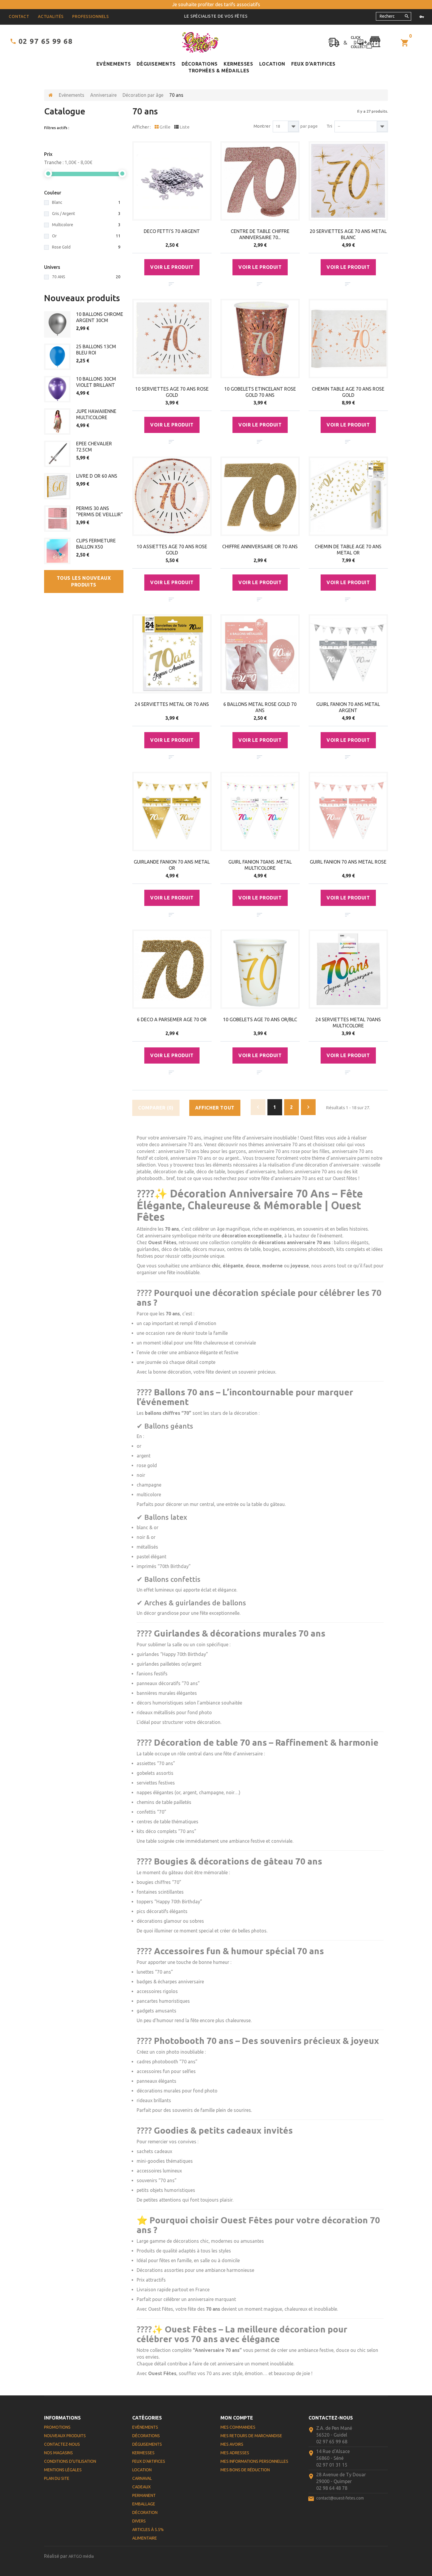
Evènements (114, 64)
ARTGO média (81, 2556)
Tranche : (54, 162)
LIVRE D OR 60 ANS (97, 476)
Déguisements (156, 64)
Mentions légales (63, 2470)
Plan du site (57, 2478)
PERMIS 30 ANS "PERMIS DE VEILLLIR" (99, 511)
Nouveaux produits (82, 298)
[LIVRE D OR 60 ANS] (57, 486)
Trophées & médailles (219, 71)
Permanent (144, 2495)
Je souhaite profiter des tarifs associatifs (216, 4)
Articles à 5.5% (148, 2530)
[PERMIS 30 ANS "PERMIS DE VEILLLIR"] (57, 519)
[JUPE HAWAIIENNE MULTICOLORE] (57, 421)
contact (19, 16)
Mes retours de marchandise (251, 2436)
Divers (139, 2521)
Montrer (262, 126)
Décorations (200, 64)
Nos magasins (58, 2453)
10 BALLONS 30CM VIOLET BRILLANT (96, 382)
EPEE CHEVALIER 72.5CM (94, 447)
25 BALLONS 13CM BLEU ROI (96, 350)
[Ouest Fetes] (200, 42)
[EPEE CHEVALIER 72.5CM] (57, 454)
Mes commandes (238, 2427)
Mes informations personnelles (254, 2461)
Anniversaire (103, 95)
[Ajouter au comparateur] (171, 284)
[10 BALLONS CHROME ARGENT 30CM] (57, 324)
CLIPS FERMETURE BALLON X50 (96, 544)
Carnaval (142, 2478)
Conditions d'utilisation (70, 2461)
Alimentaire (145, 2538)
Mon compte (237, 2418)
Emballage (144, 2504)
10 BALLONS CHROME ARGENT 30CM (100, 317)
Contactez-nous (62, 2444)
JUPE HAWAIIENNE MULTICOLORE (96, 414)
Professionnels (91, 16)
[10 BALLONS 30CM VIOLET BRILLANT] (57, 389)
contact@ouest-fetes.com (340, 2498)
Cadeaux (142, 2487)
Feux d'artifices (313, 64)
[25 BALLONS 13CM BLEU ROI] (57, 357)
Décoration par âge (143, 95)
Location (272, 64)
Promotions (57, 2427)
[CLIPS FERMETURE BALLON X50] (57, 551)
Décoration (145, 2512)
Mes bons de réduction (245, 2470)
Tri (329, 126)
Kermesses (238, 64)
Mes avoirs (232, 2444)
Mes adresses (235, 2453)
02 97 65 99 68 (46, 41)
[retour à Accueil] (51, 95)
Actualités (51, 16)
